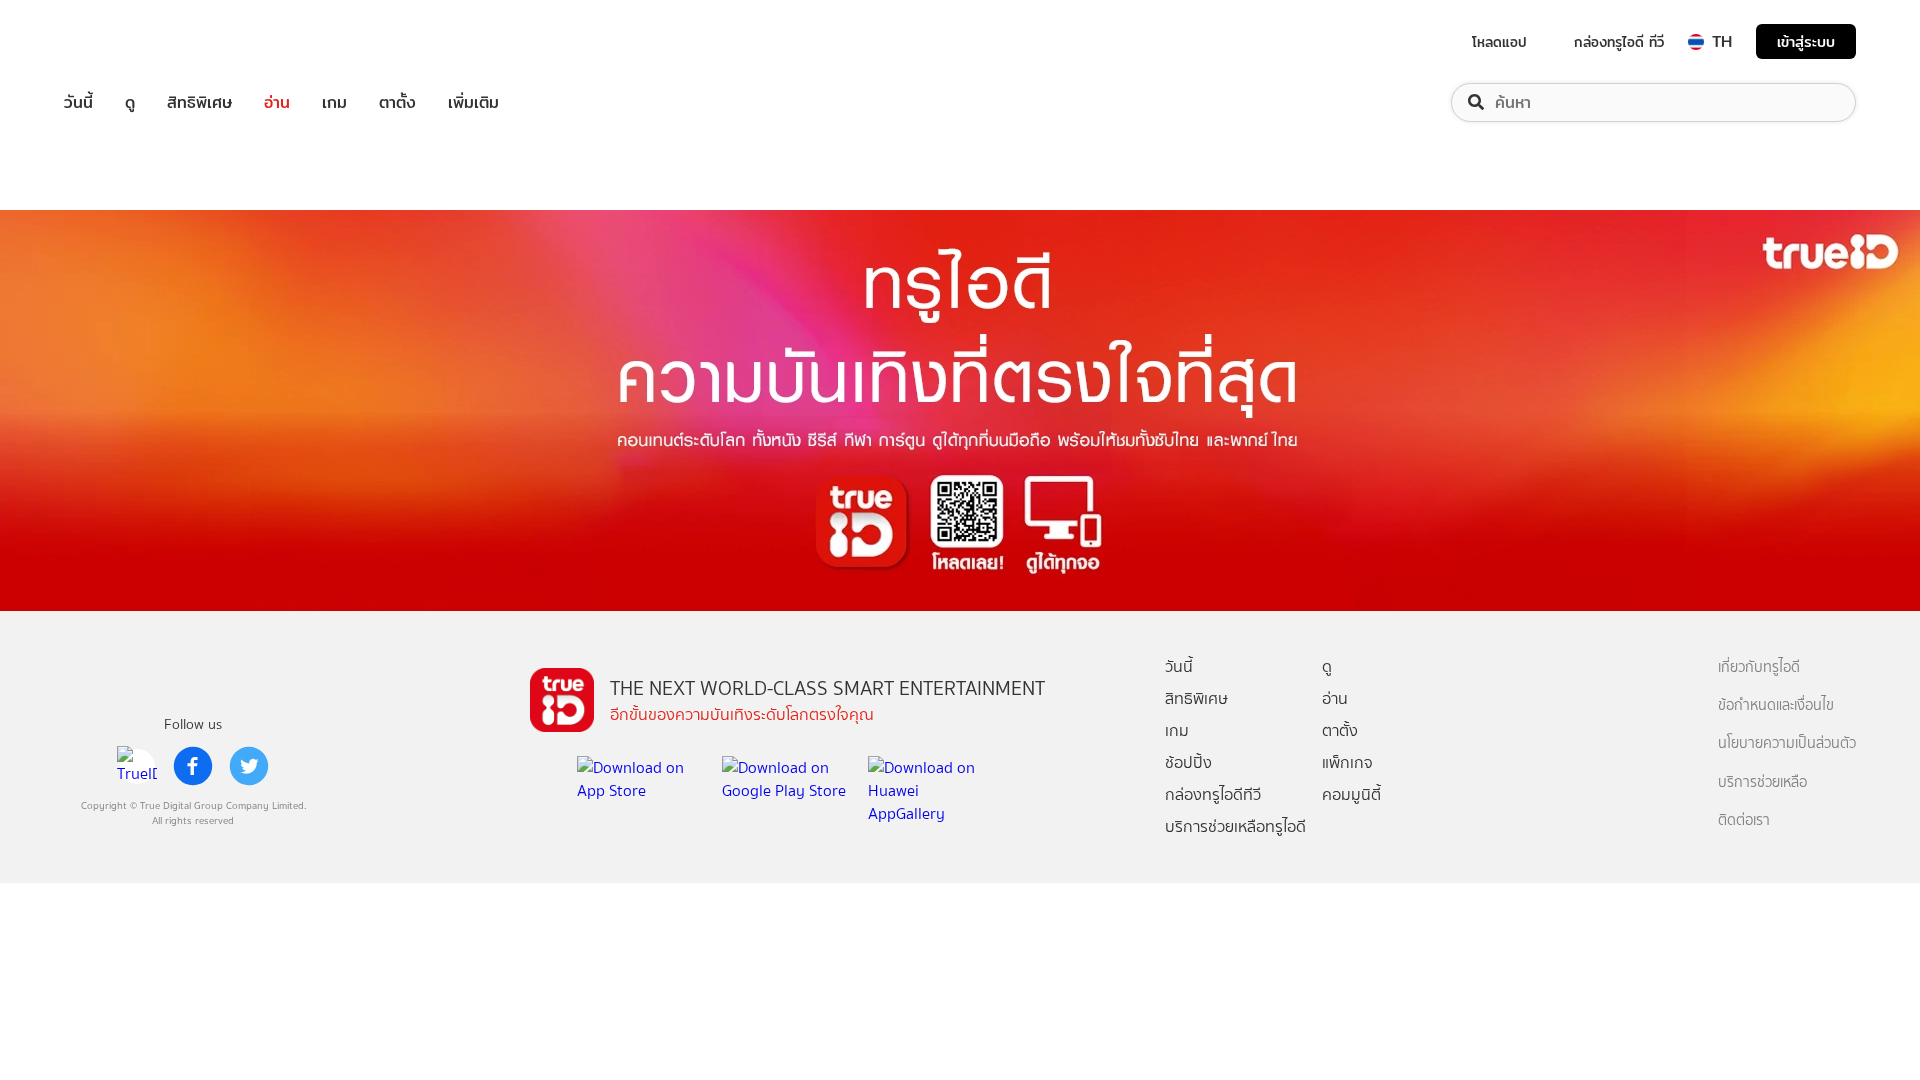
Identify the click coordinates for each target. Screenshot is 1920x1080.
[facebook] (193, 766)
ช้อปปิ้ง (1188, 762)
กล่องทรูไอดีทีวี (1213, 794)
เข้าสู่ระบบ (1806, 41)
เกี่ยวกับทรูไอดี (1759, 667)
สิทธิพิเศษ (199, 102)
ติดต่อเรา (1744, 820)
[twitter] (249, 766)
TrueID (124, 41)
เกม (334, 102)
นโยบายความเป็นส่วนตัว (1787, 743)
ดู (130, 102)
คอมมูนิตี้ (1351, 794)
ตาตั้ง (397, 102)
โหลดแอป (1499, 42)
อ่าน (277, 102)
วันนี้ (78, 102)
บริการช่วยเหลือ (1762, 782)
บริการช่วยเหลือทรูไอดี (1235, 826)
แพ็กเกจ (1347, 762)
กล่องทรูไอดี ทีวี (1619, 42)
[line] (137, 766)
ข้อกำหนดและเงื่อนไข (1776, 705)
